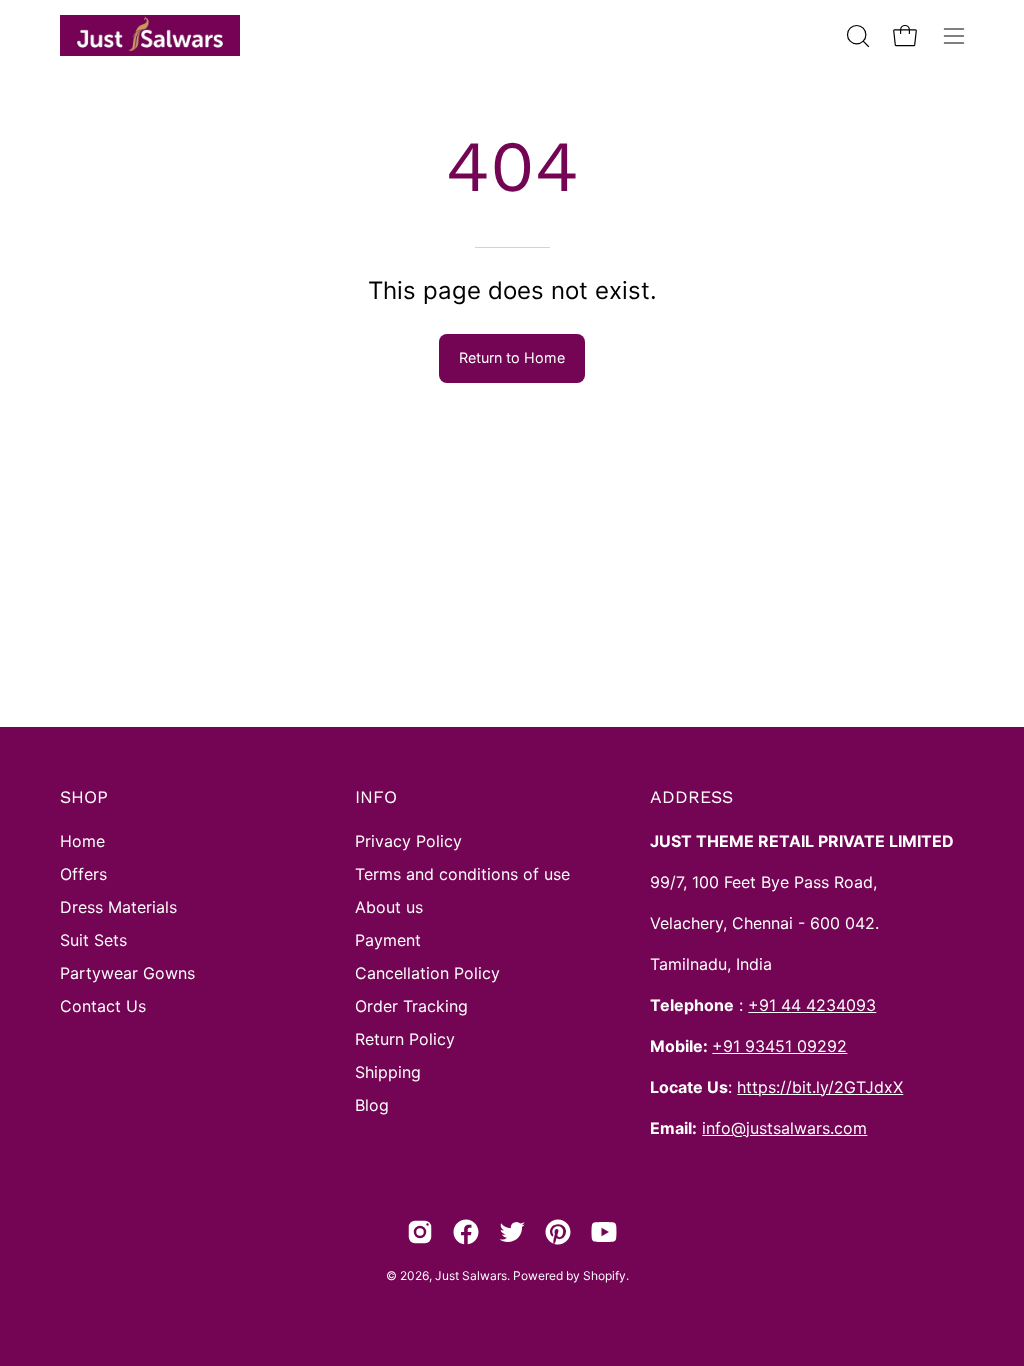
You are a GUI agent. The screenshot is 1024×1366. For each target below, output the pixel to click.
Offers (83, 874)
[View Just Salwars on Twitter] (512, 1232)
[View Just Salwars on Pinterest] (558, 1232)
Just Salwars (471, 1275)
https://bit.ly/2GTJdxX (820, 1087)
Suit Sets (93, 940)
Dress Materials (118, 907)
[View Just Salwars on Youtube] (604, 1232)
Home (82, 841)
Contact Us (103, 1006)
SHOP (84, 797)
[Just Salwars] (150, 35)
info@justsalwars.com (784, 1128)
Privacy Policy (408, 841)
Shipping (388, 1072)
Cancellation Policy (427, 973)
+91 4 (769, 1005)
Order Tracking (411, 1006)
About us (389, 907)
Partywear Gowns (127, 973)
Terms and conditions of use (462, 874)
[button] (856, 36)
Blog (372, 1105)
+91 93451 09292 (779, 1046)
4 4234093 (833, 1005)
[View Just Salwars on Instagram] (420, 1232)
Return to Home (512, 357)
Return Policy (405, 1039)
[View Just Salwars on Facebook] (466, 1232)
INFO (376, 797)
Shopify (604, 1275)
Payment (388, 940)
